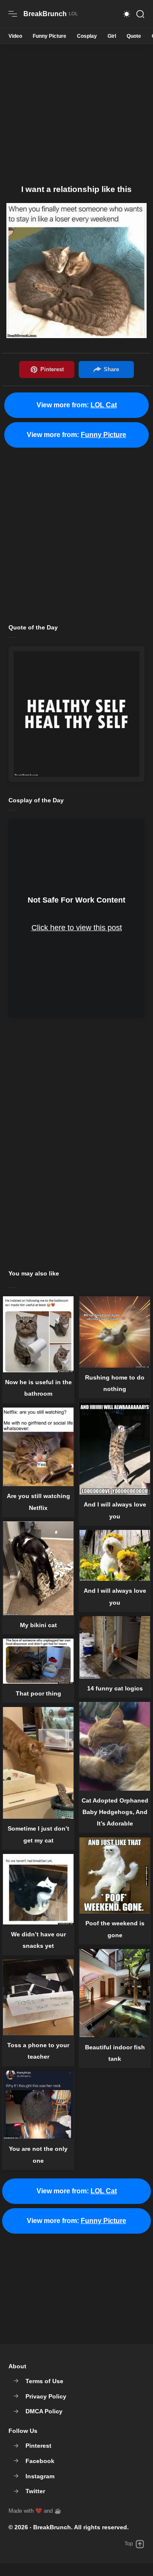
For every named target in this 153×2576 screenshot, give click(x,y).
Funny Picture (50, 36)
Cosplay (87, 36)
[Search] (140, 14)
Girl (112, 36)
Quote (134, 36)
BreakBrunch (52, 2527)
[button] (127, 14)
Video (15, 36)
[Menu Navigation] (13, 14)
